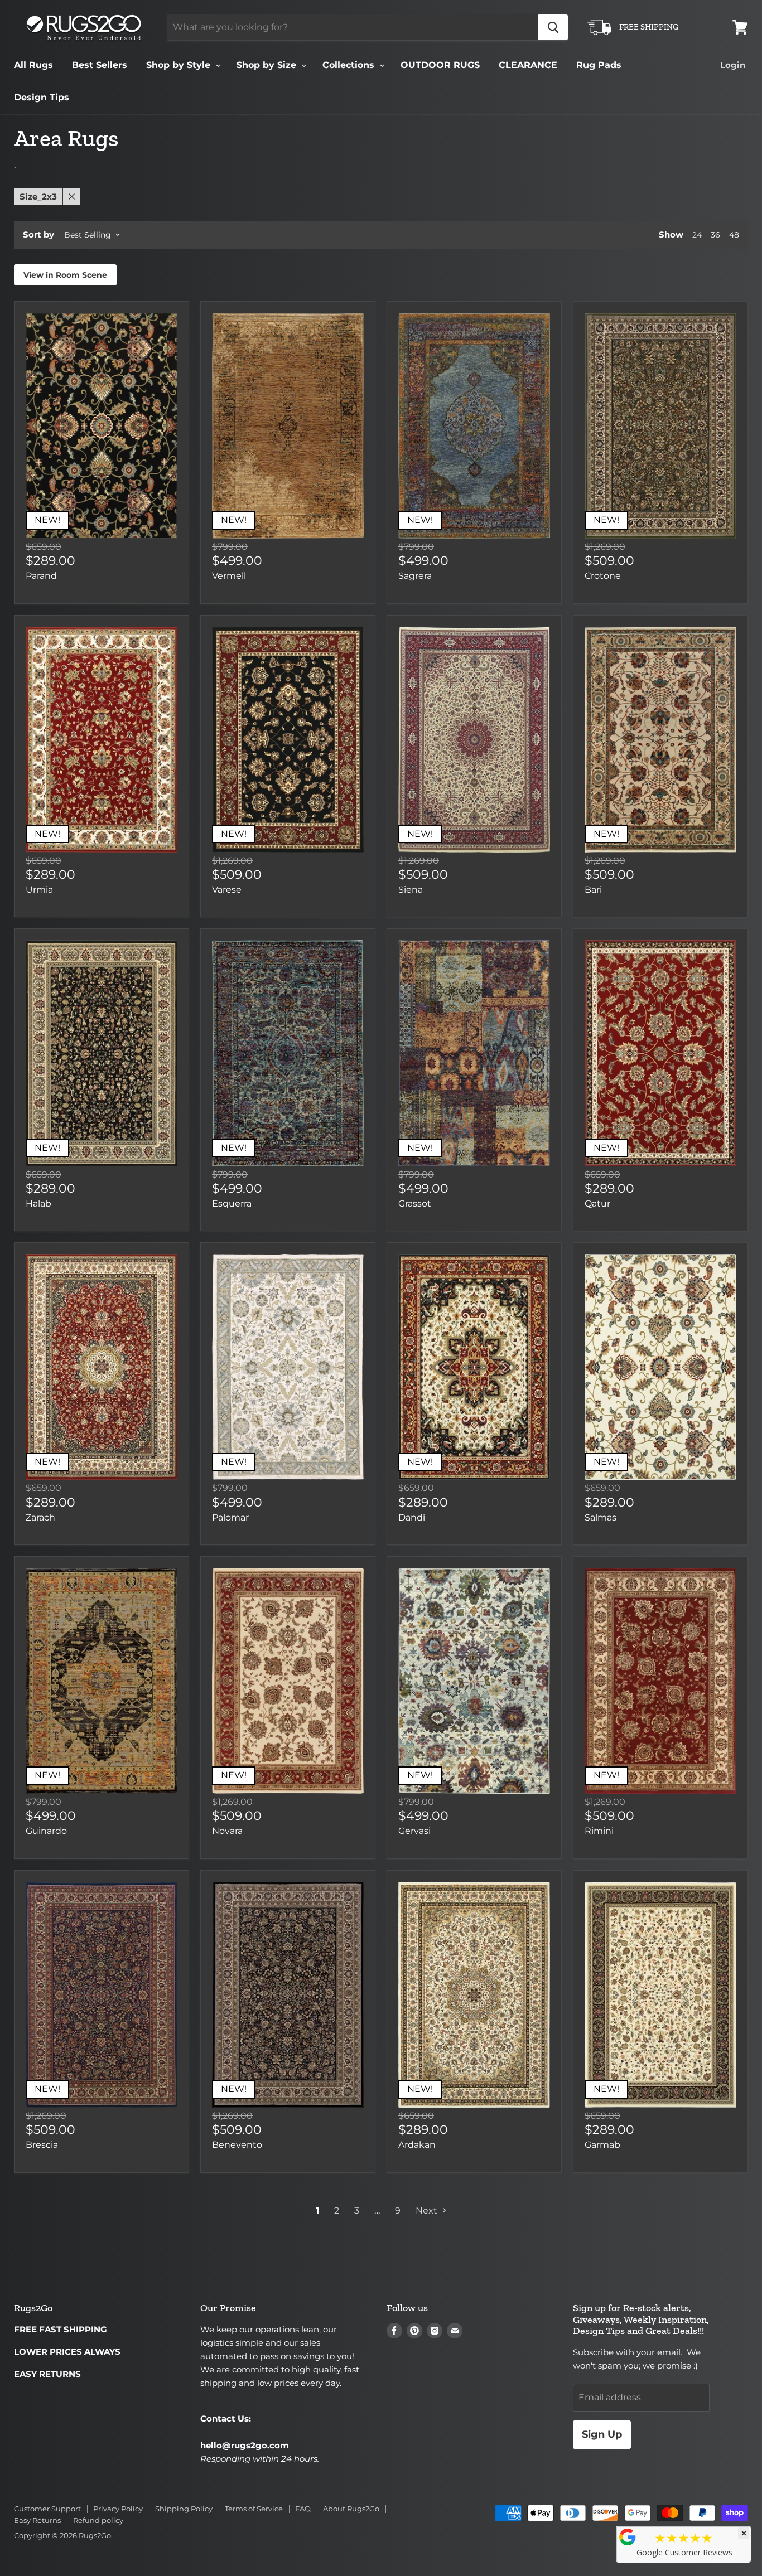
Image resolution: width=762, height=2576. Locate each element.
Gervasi (414, 1831)
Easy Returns (37, 2520)
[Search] (553, 27)
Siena (411, 890)
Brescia (42, 2145)
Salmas (601, 1517)
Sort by (38, 234)
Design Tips (42, 97)
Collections (350, 65)
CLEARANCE (528, 65)
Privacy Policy (118, 2509)
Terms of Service (254, 2509)
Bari (593, 890)
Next (428, 2211)
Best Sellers (100, 65)
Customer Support (47, 2509)
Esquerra (232, 1204)
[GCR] (628, 2537)
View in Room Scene (65, 275)
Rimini (599, 1831)
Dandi (412, 1517)
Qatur (597, 1204)
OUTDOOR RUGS (440, 65)
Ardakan (417, 2145)
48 (734, 235)
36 (715, 235)
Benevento (237, 2145)
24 (697, 235)
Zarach (40, 1517)
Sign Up (602, 2434)
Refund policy (98, 2520)
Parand (41, 576)
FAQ (303, 2509)
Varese (227, 890)
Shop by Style (180, 65)
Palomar (230, 1517)
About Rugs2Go (351, 2509)
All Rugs (33, 65)
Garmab (602, 2145)
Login (733, 65)
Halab (38, 1204)
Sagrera (415, 576)
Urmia (39, 890)
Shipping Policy (184, 2509)
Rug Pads (599, 65)
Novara (227, 1831)
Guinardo (46, 1831)
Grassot (415, 1204)
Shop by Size (268, 65)
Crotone (603, 576)
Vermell (229, 576)
